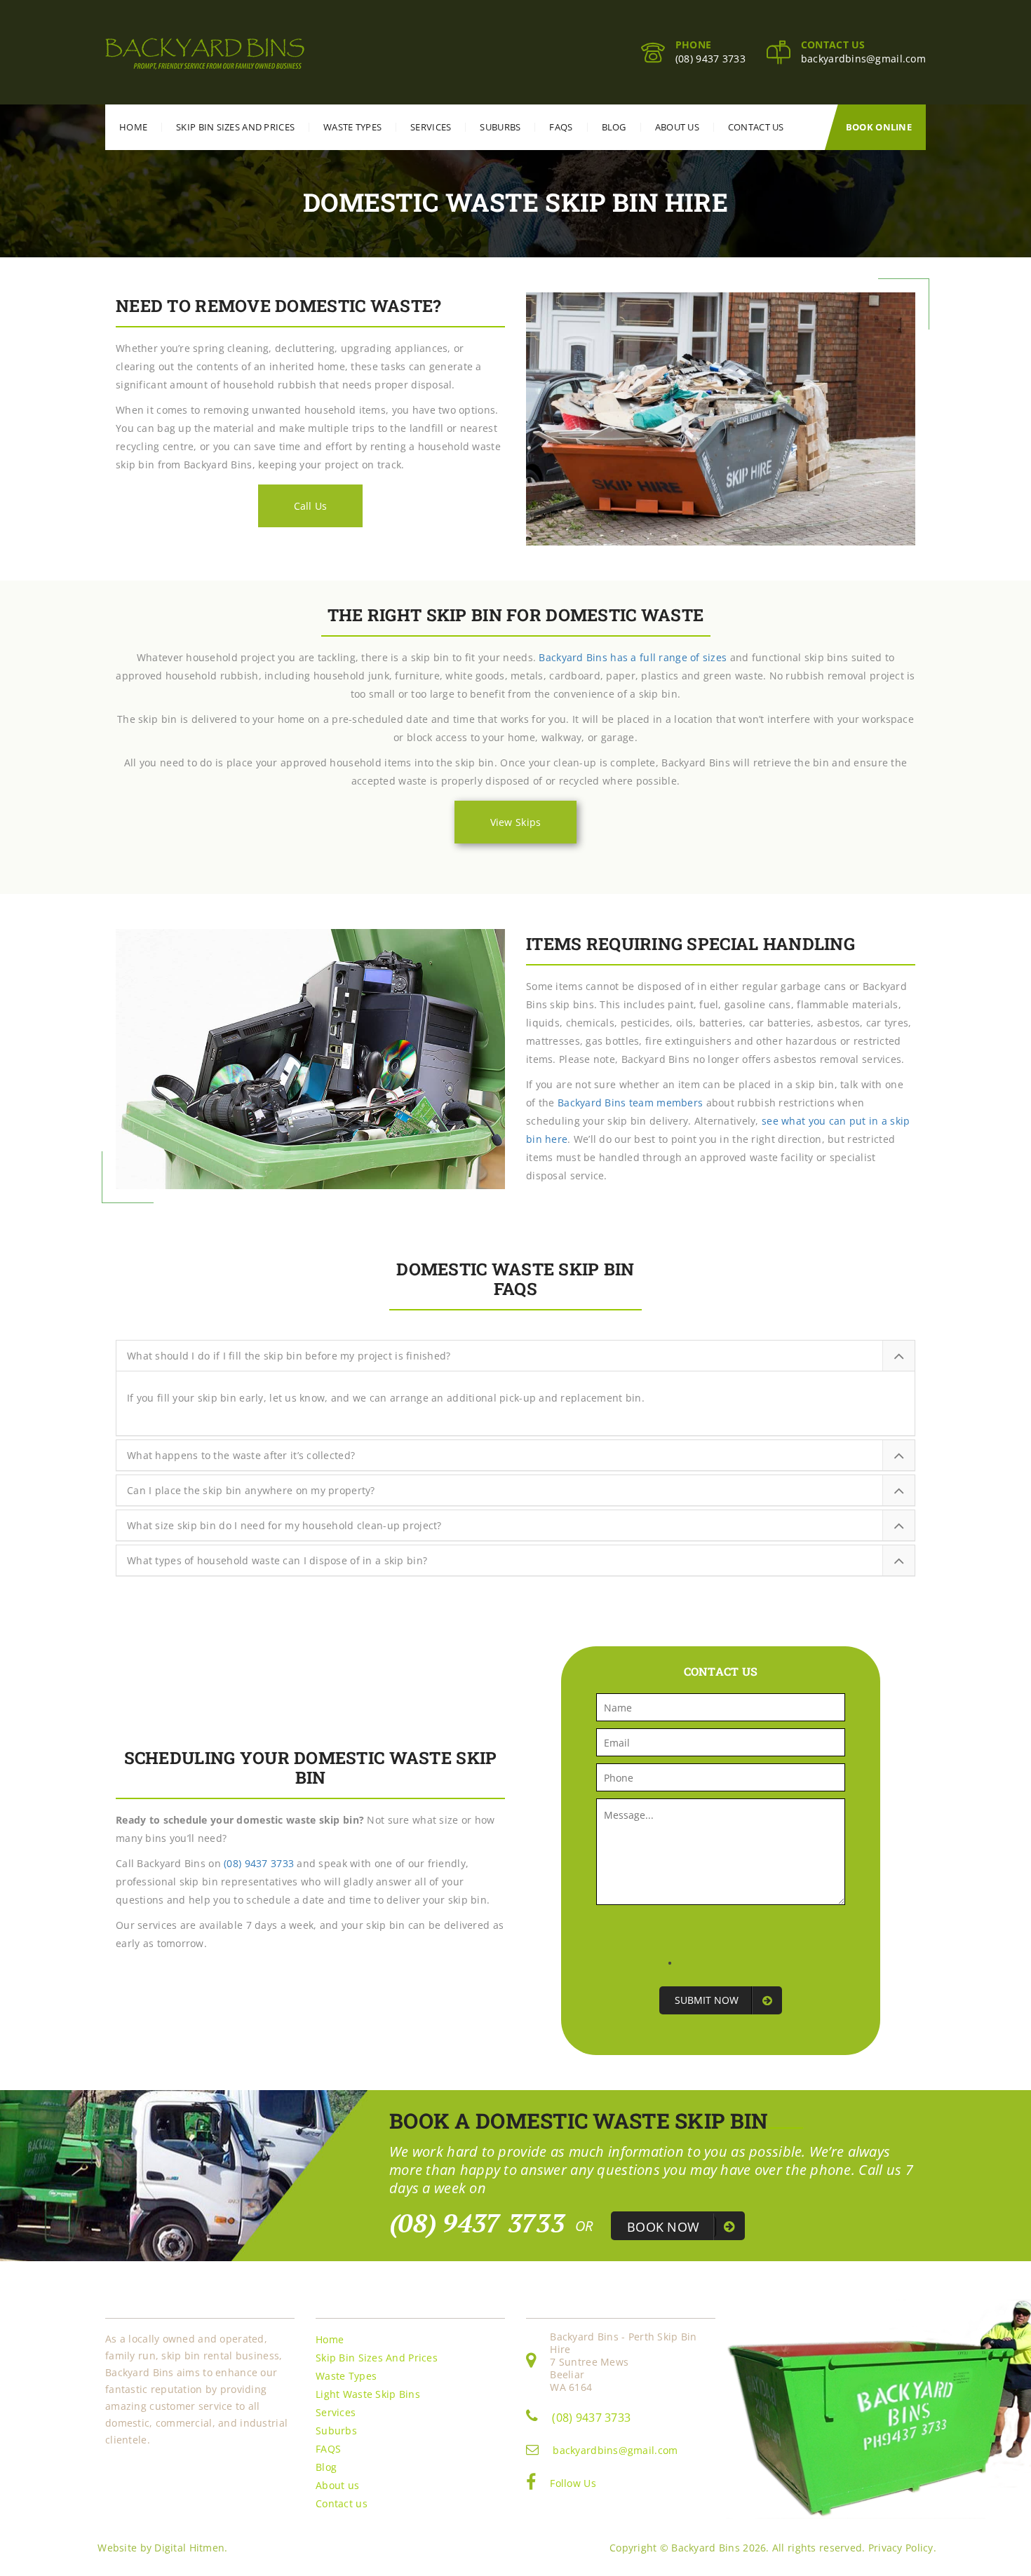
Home (133, 127)
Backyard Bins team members (630, 1103)
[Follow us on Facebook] (531, 2485)
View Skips (516, 822)
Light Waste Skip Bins (368, 2394)
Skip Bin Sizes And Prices (235, 127)
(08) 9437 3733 (710, 59)
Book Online (879, 127)
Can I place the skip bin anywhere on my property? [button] (251, 1491)
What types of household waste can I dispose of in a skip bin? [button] (277, 1561)
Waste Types (352, 127)
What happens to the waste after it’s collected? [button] (241, 1456)
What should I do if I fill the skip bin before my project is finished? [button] (289, 1356)
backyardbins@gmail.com (863, 59)
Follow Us (573, 2483)
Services (431, 127)
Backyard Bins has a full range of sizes (633, 657)
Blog (614, 127)
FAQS (561, 127)
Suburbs (500, 127)
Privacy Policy (901, 2548)
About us (677, 127)
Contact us (756, 127)
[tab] (515, 1356)
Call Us (311, 506)
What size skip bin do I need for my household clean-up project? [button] (284, 1526)
